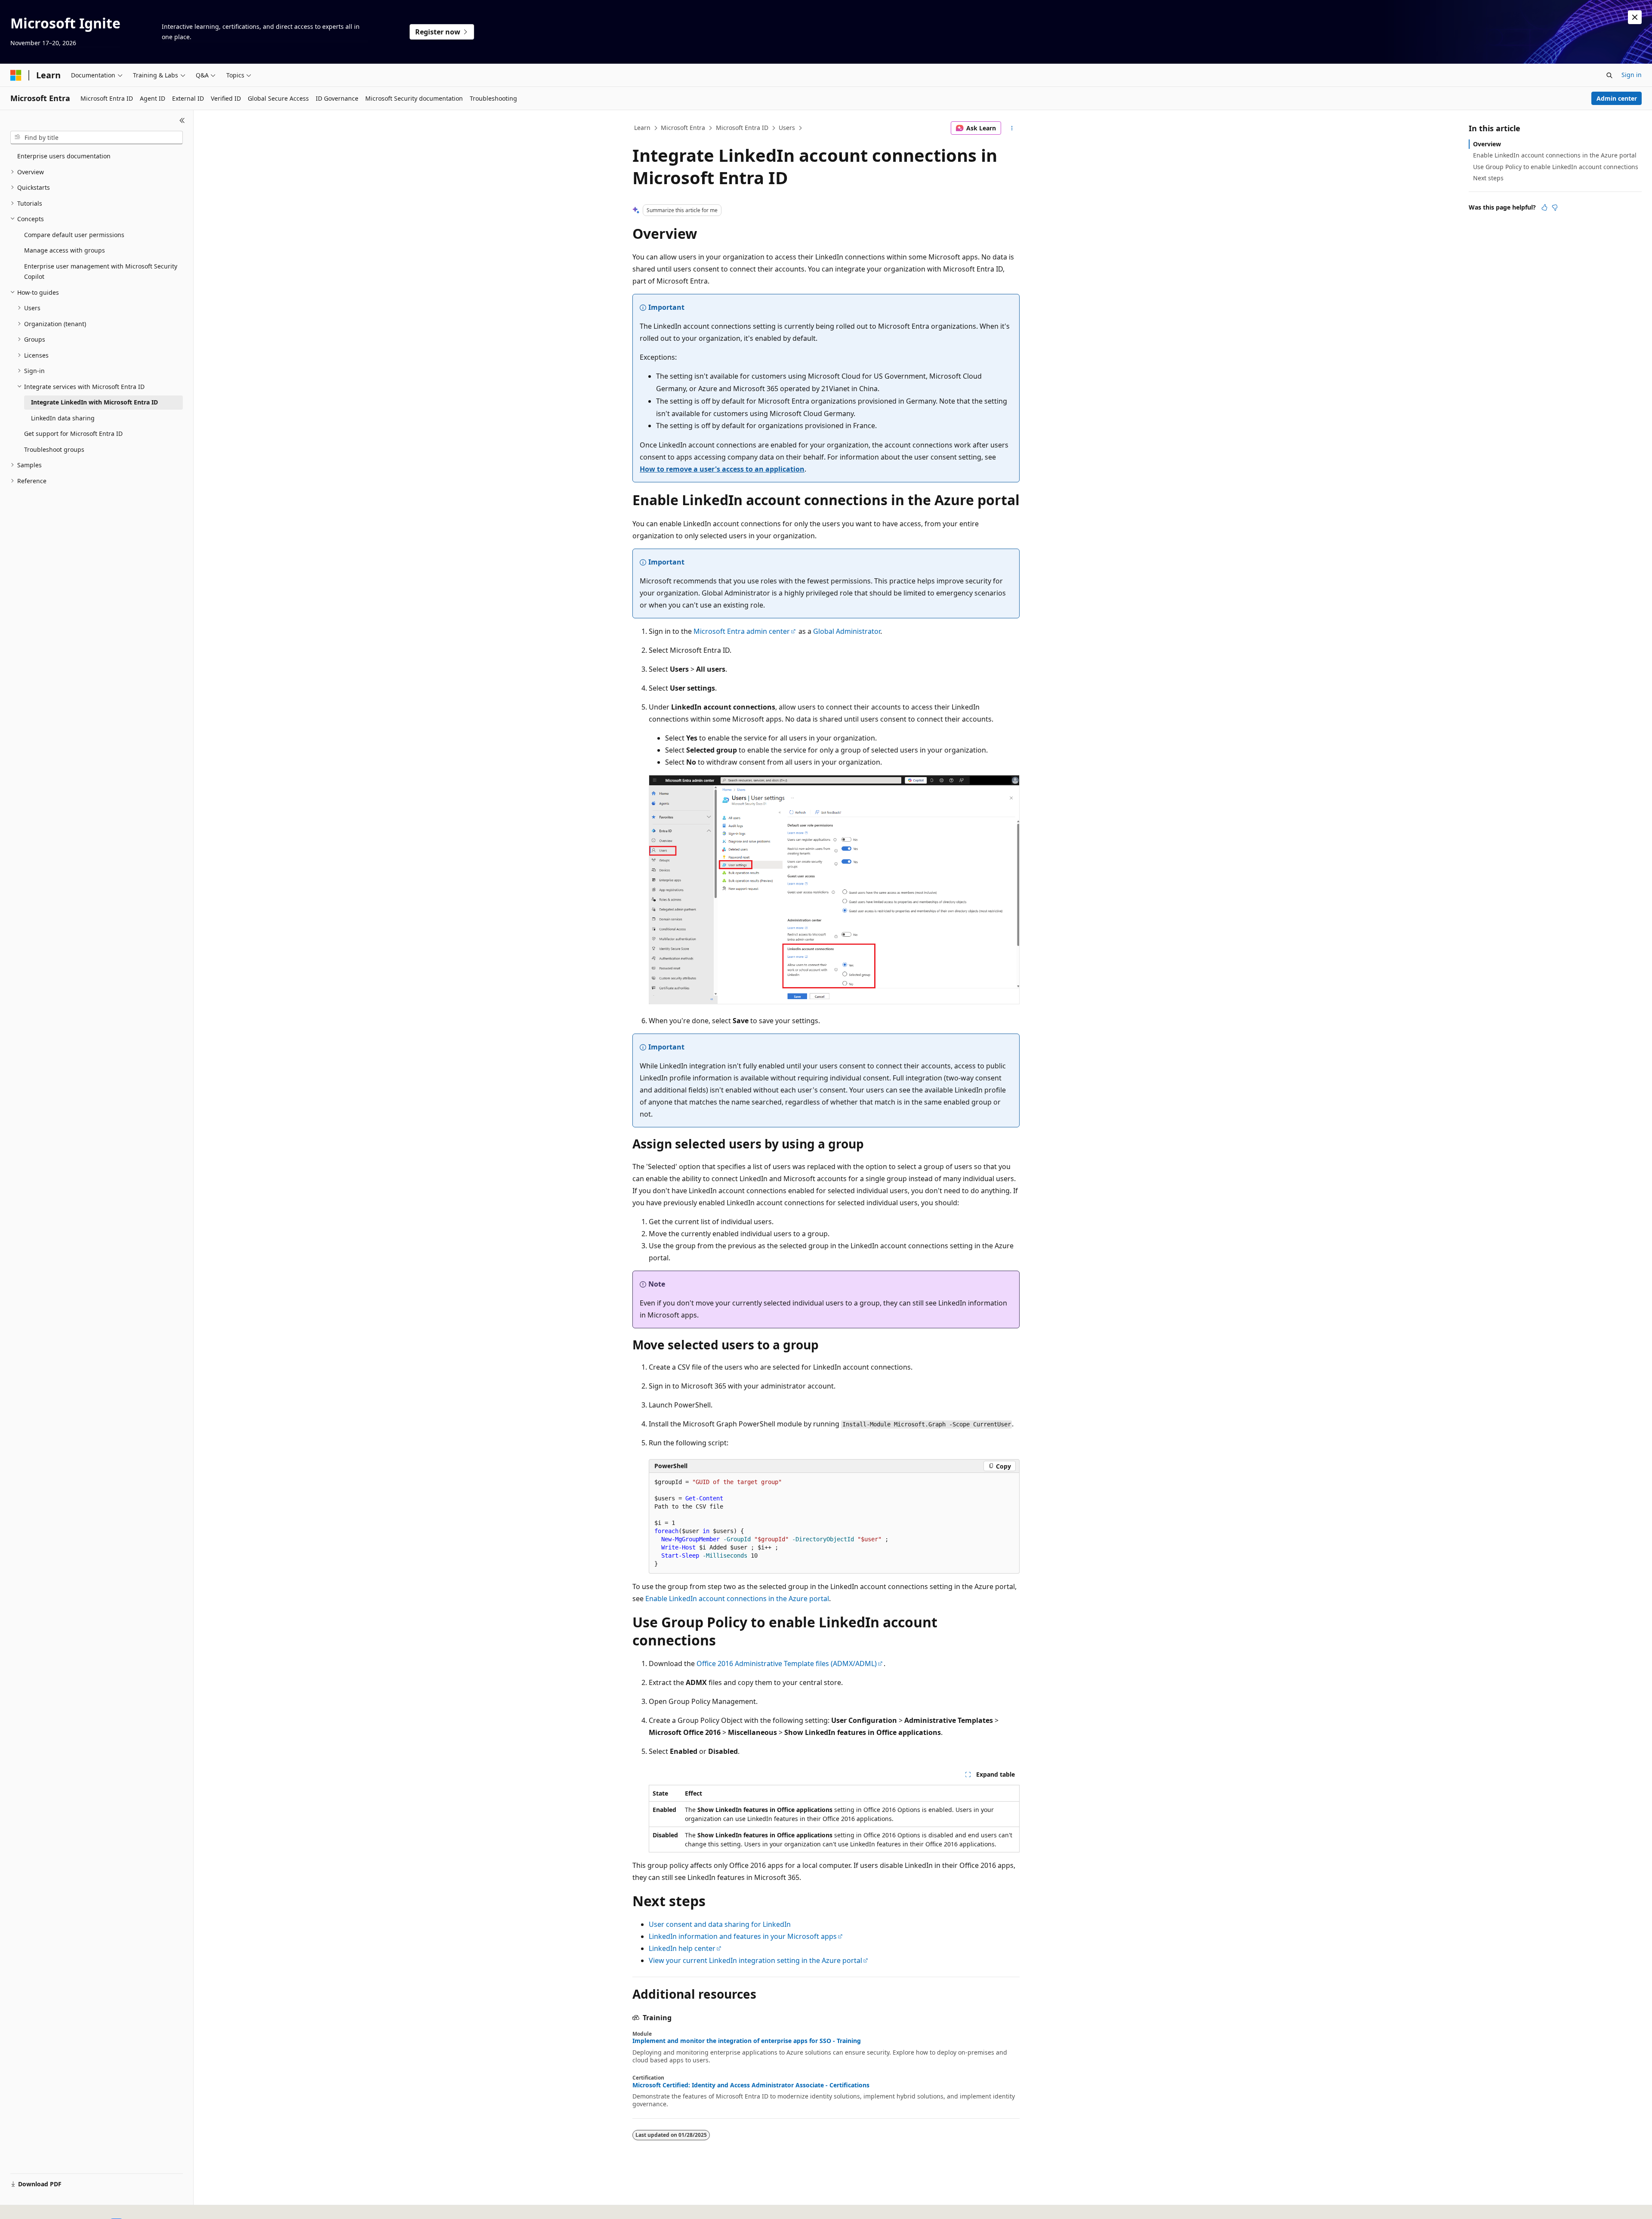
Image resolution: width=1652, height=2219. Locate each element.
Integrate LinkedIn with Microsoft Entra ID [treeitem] (94, 402)
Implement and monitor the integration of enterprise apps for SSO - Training (747, 2041)
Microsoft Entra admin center (742, 631)
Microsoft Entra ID (742, 128)
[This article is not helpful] (1555, 207)
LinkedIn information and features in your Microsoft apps (743, 1936)
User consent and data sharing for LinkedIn (720, 1924)
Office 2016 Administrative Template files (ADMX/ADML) (787, 1663)
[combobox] (97, 138)
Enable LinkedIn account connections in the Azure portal (737, 1599)
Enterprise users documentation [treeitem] (64, 156)
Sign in (1632, 75)
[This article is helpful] (1544, 207)
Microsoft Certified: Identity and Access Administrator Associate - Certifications (751, 2085)
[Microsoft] (16, 75)
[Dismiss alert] (1635, 17)
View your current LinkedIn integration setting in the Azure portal (755, 1960)
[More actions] (1012, 128)
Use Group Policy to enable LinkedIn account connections (1556, 167)
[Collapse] (182, 120)
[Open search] (1609, 75)
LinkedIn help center (682, 1948)
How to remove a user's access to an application (722, 469)
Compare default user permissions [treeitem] (74, 235)
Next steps (1488, 178)
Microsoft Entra (683, 128)
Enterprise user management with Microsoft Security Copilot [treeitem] (101, 272)
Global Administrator (847, 631)
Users (787, 128)
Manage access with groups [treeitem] (65, 250)
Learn (642, 128)
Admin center (1617, 98)
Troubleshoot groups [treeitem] (54, 449)
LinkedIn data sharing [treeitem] (63, 418)
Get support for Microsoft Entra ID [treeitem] (73, 434)
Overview (1487, 144)
